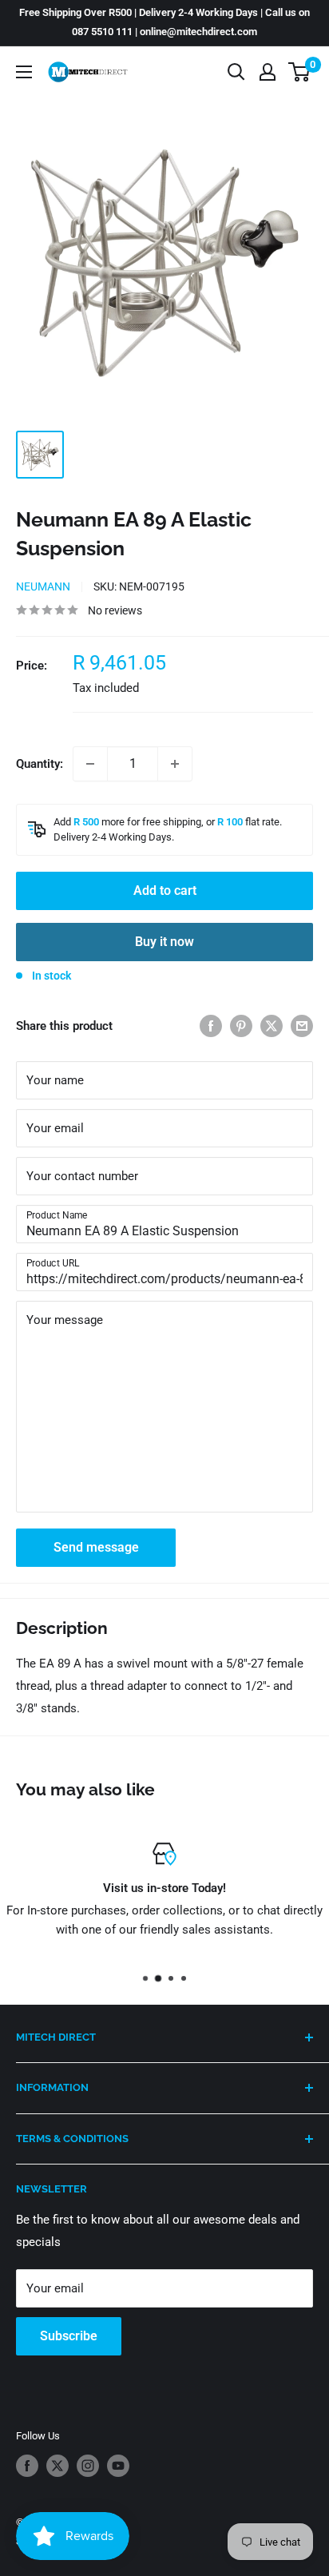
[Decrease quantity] (90, 764)
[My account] (268, 72)
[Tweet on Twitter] (272, 1026)
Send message (96, 1547)
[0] (300, 72)
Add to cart (165, 890)
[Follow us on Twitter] (57, 2466)
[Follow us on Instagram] (88, 2466)
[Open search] (236, 72)
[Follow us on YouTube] (118, 2466)
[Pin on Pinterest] (241, 1026)
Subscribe (69, 2336)
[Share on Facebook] (211, 1026)
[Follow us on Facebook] (27, 2466)
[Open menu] (24, 72)
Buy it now (164, 942)
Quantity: (40, 764)
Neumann (43, 586)
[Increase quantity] (175, 764)
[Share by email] (302, 1026)
